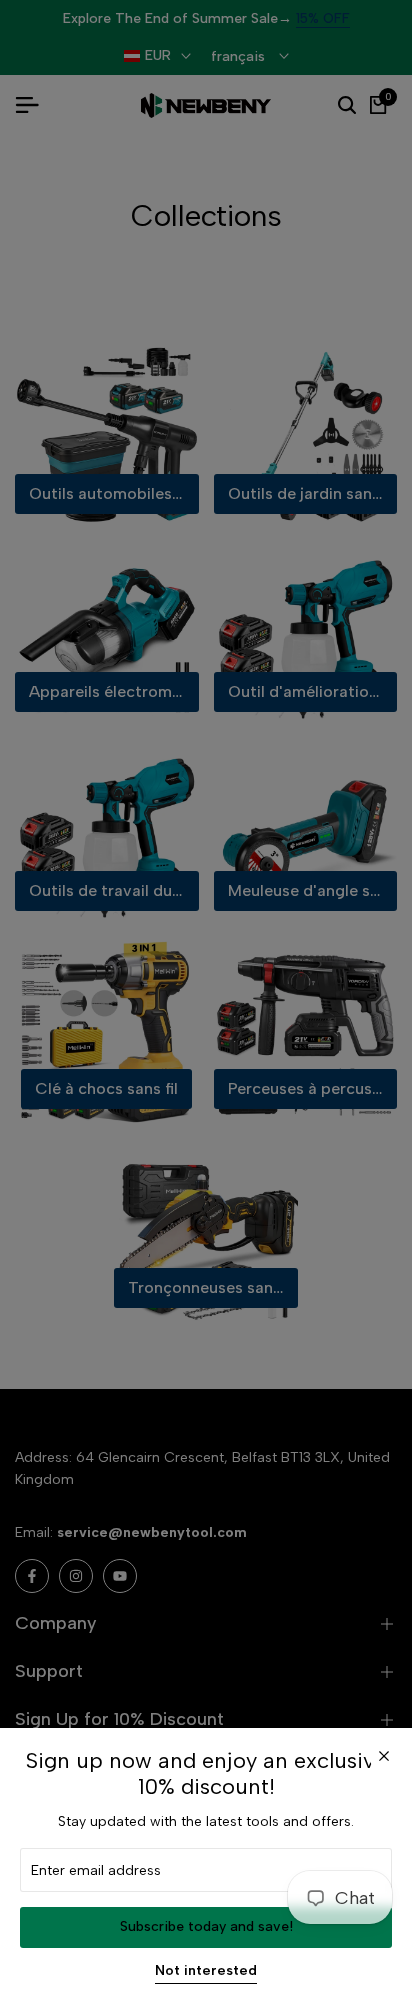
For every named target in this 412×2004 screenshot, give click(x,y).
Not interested (206, 1971)
